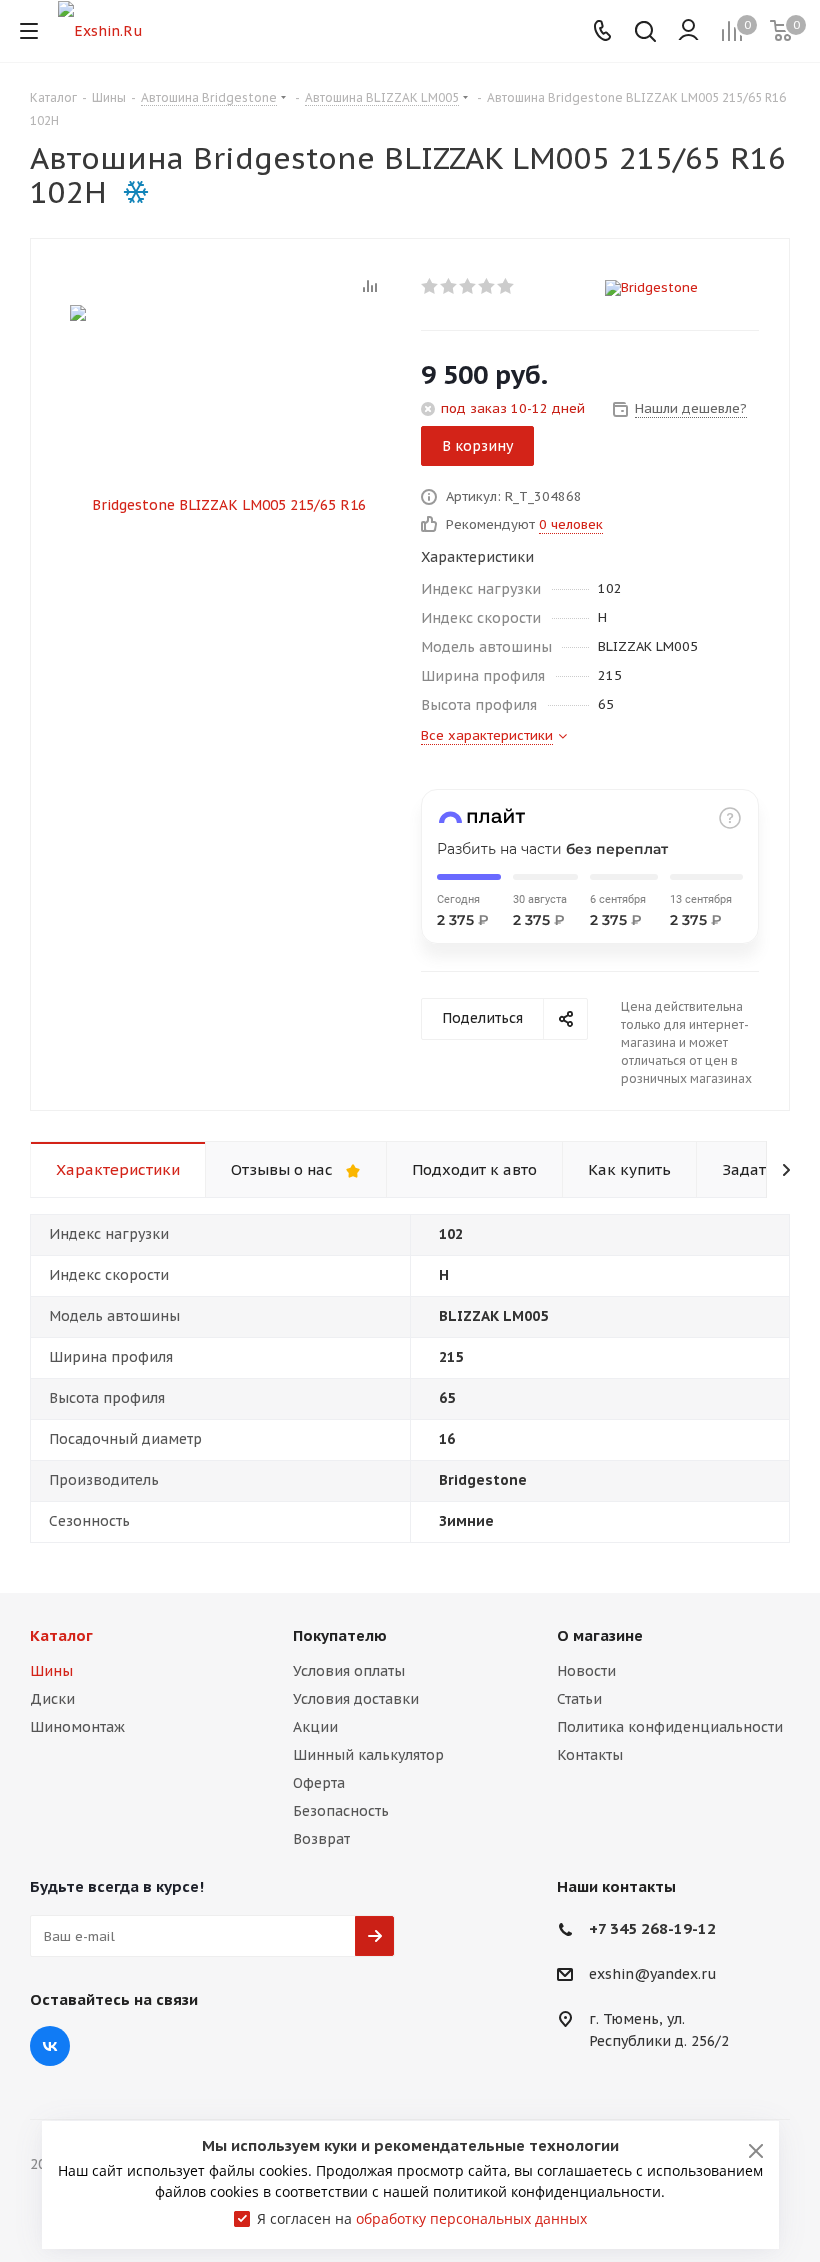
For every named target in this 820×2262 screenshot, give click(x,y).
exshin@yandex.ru (653, 1975)
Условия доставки (356, 1699)
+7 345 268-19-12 (652, 1928)
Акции (315, 1727)
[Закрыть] (756, 2151)
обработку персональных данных (471, 2218)
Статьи (579, 1699)
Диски (52, 1699)
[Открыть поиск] (645, 33)
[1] (430, 286)
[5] (506, 286)
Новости (586, 1671)
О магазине (600, 1635)
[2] (449, 286)
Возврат (321, 1839)
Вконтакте (50, 2046)
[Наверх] (723, 1546)
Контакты (590, 1755)
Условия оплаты (349, 1671)
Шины (51, 1671)
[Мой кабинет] (688, 31)
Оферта (319, 1783)
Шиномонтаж (77, 1727)
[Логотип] (100, 30)
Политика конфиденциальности (670, 1727)
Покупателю (340, 1635)
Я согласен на (422, 2218)
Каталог (61, 1635)
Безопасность (341, 1811)
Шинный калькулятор (368, 1755)
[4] (487, 286)
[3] (468, 286)
